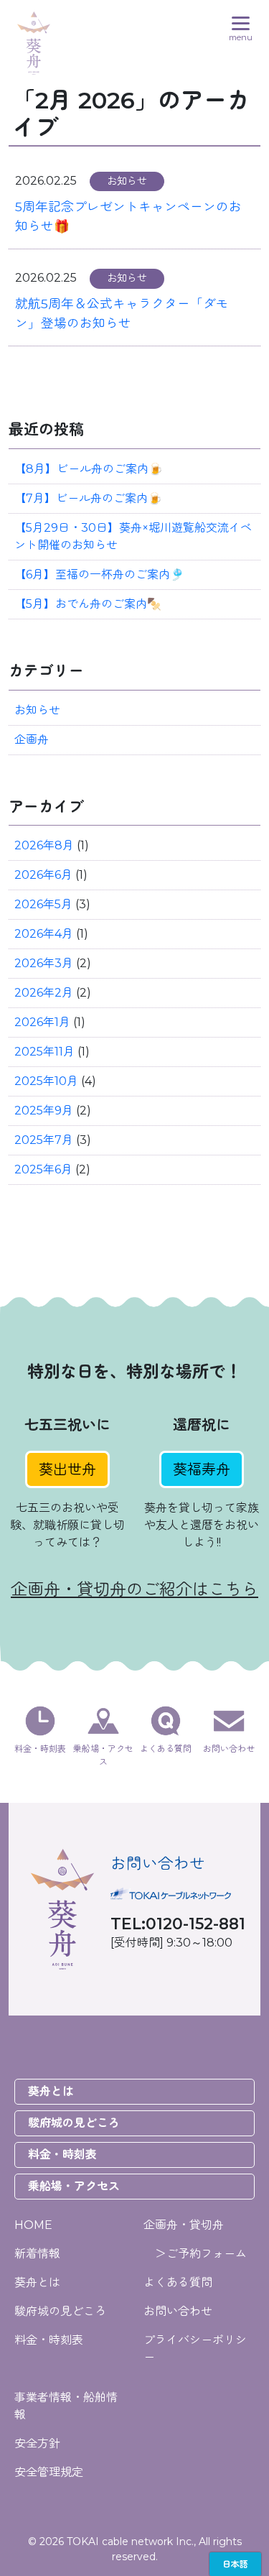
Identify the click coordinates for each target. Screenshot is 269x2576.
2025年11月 (44, 1052)
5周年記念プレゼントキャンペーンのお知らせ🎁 (128, 216)
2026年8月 (44, 845)
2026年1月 (42, 1022)
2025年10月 (46, 1081)
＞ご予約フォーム (195, 2254)
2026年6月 (43, 875)
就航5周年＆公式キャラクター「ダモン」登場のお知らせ (122, 313)
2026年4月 (44, 934)
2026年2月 (44, 993)
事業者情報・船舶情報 (66, 2406)
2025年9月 (44, 1111)
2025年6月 (43, 1169)
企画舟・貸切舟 (184, 2225)
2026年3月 (44, 963)
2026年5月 (43, 904)
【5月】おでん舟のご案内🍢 (88, 604)
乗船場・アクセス (74, 2186)
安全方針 (37, 2443)
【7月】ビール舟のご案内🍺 (88, 498)
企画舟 (32, 740)
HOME (33, 2225)
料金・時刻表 (62, 2155)
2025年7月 (44, 1140)
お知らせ (37, 710)
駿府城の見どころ (74, 2123)
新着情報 (37, 2254)
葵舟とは (51, 2091)
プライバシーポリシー (195, 2349)
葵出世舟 (67, 1469)
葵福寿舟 (202, 1469)
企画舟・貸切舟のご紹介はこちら (134, 1589)
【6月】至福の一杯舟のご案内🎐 (99, 574)
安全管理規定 (49, 2472)
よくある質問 (178, 2282)
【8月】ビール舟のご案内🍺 (89, 469)
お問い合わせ (178, 2311)
